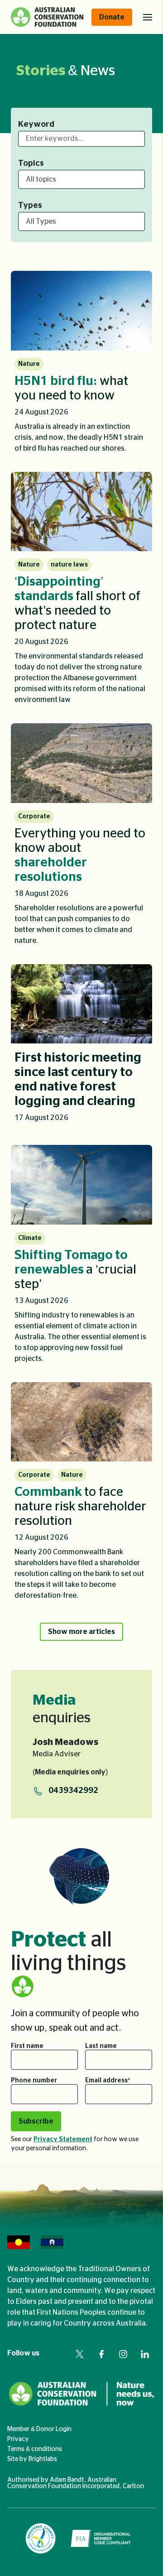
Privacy (18, 2439)
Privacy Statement (63, 2139)
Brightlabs (43, 2459)
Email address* (108, 2081)
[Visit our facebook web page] (101, 2354)
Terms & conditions (35, 2449)
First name (27, 2046)
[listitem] (81, 366)
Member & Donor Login (39, 2429)
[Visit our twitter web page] (80, 2354)
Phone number (34, 2081)
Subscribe (36, 2121)
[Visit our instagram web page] (123, 2354)
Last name (101, 2046)
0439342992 (73, 1791)
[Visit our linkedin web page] (145, 2354)
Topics (31, 163)
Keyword (36, 125)
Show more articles (81, 1632)
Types (30, 206)
